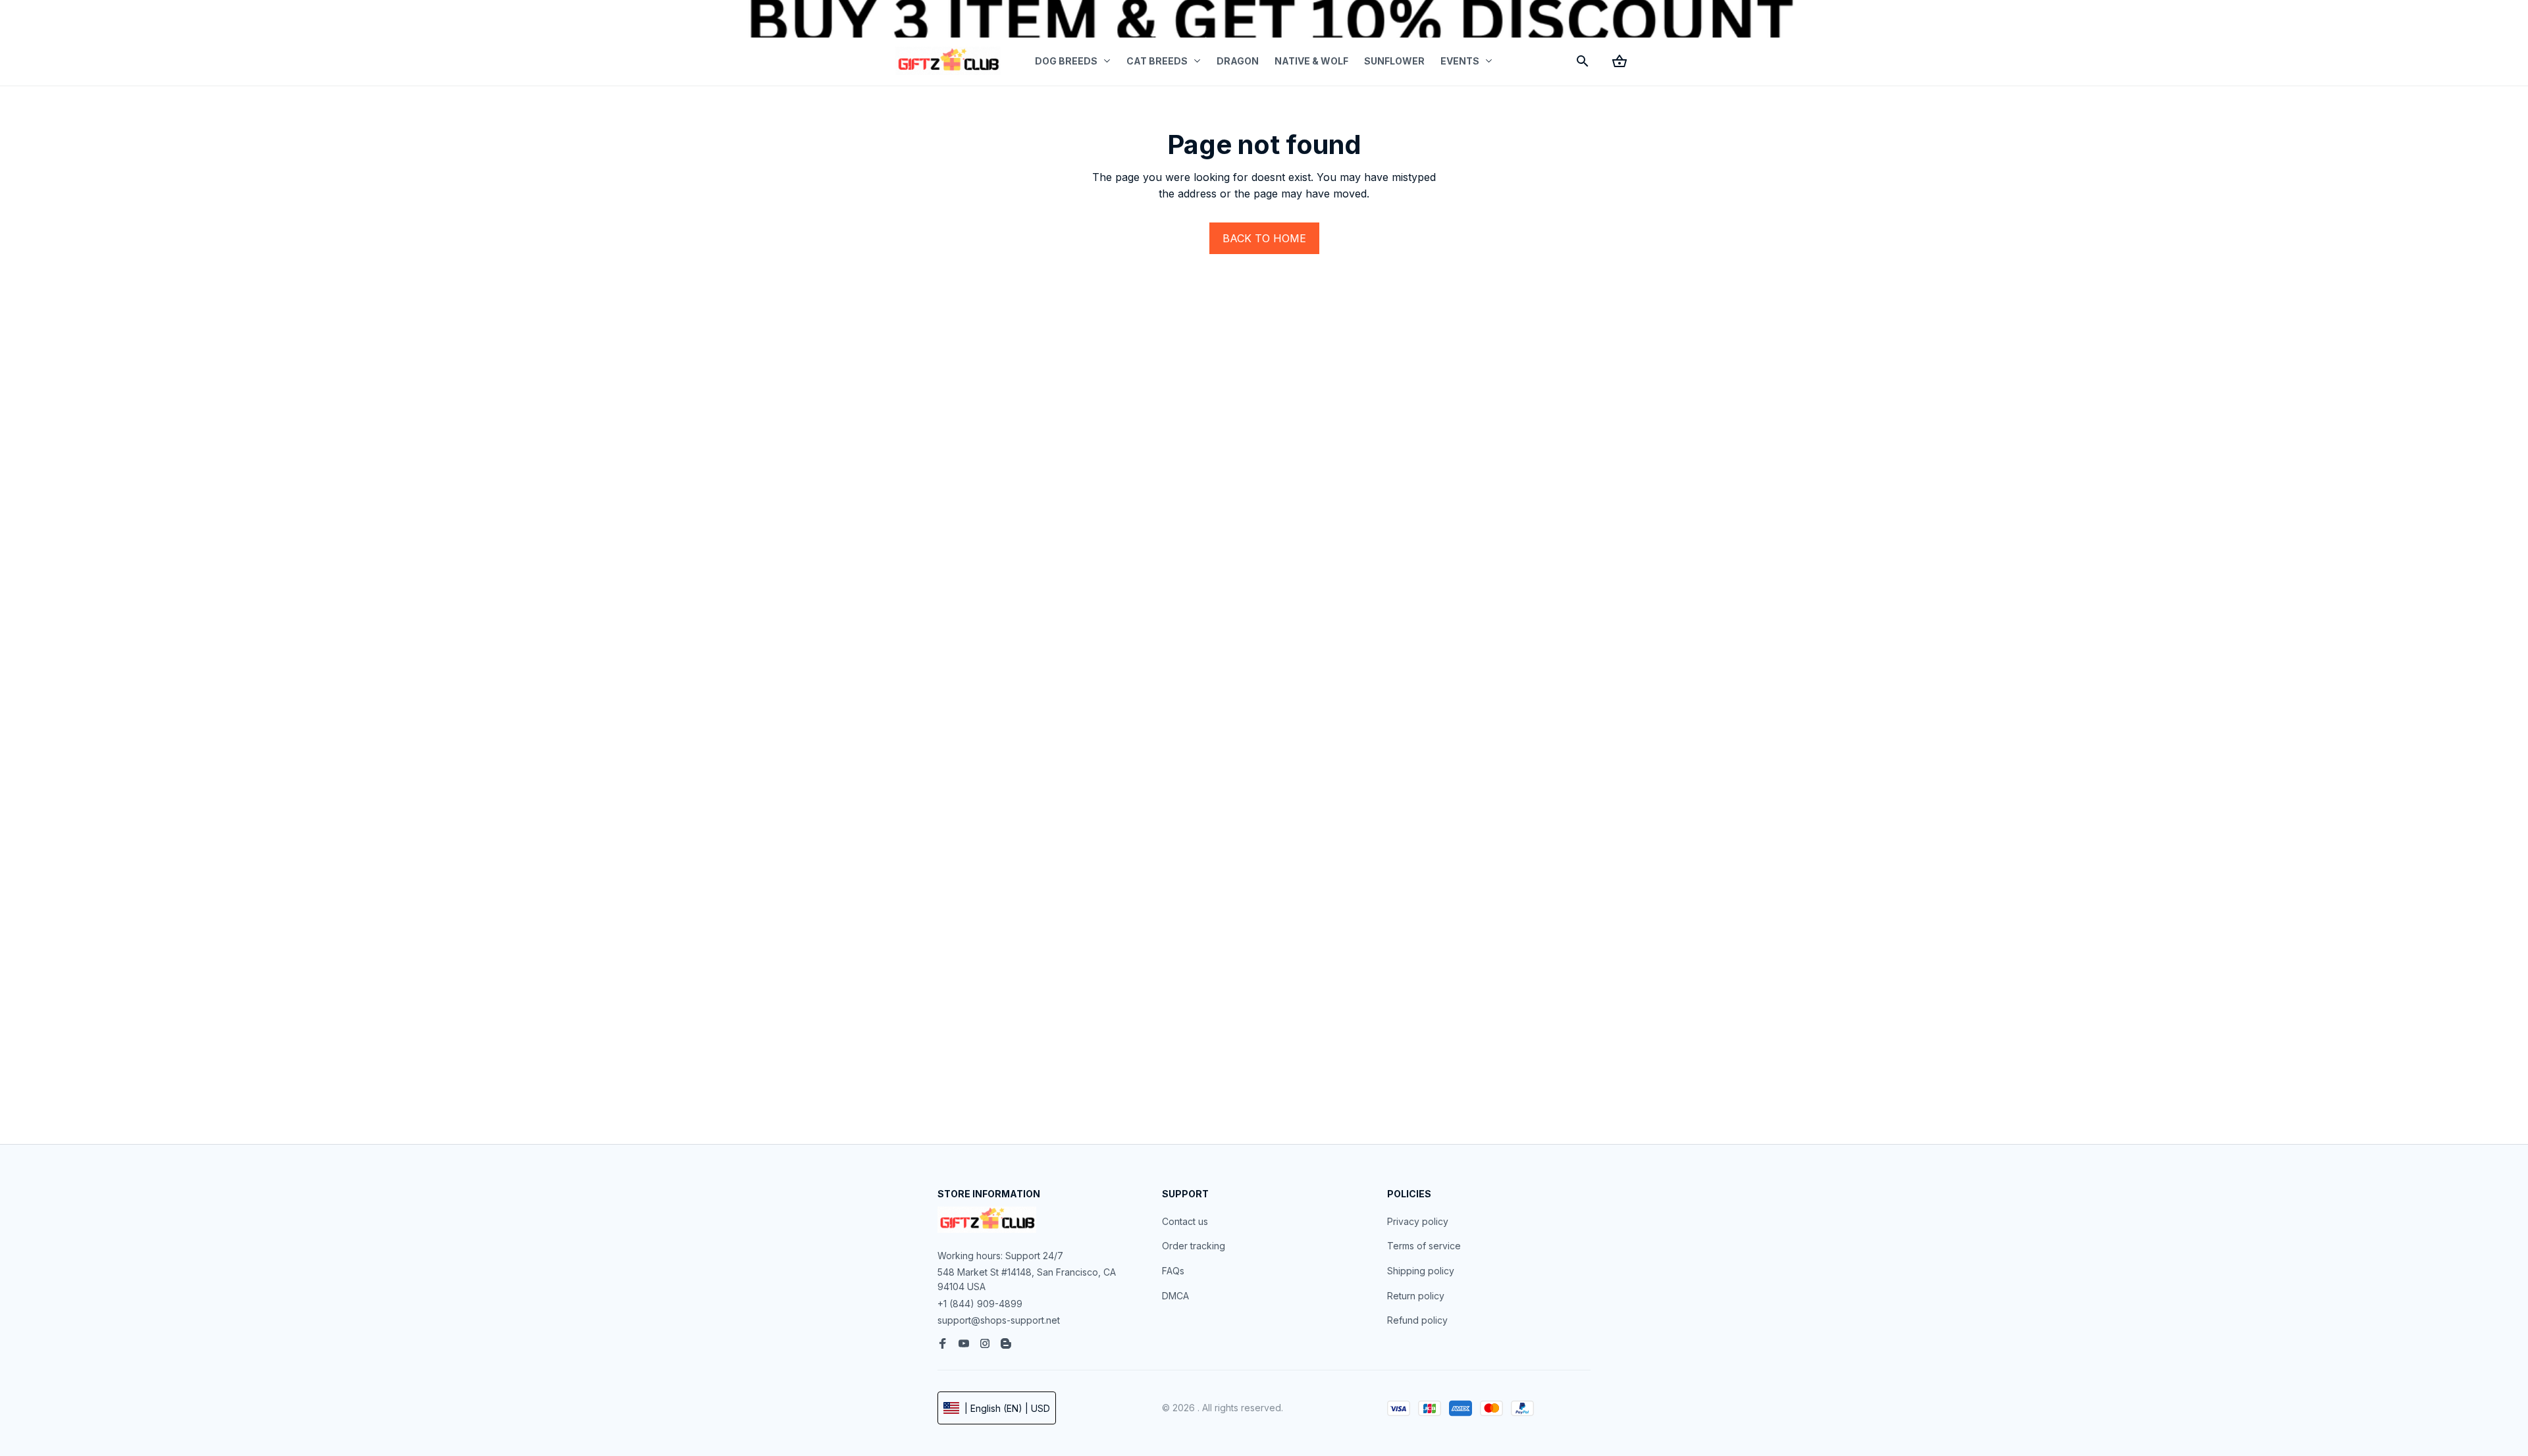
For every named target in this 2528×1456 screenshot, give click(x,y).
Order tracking (1194, 1246)
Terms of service (1424, 1246)
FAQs (1173, 1271)
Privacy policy (1418, 1221)
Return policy (1416, 1296)
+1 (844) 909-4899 (980, 1304)
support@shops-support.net (999, 1320)
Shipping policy (1421, 1271)
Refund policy (1417, 1320)
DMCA (1175, 1296)
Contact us (1185, 1221)
